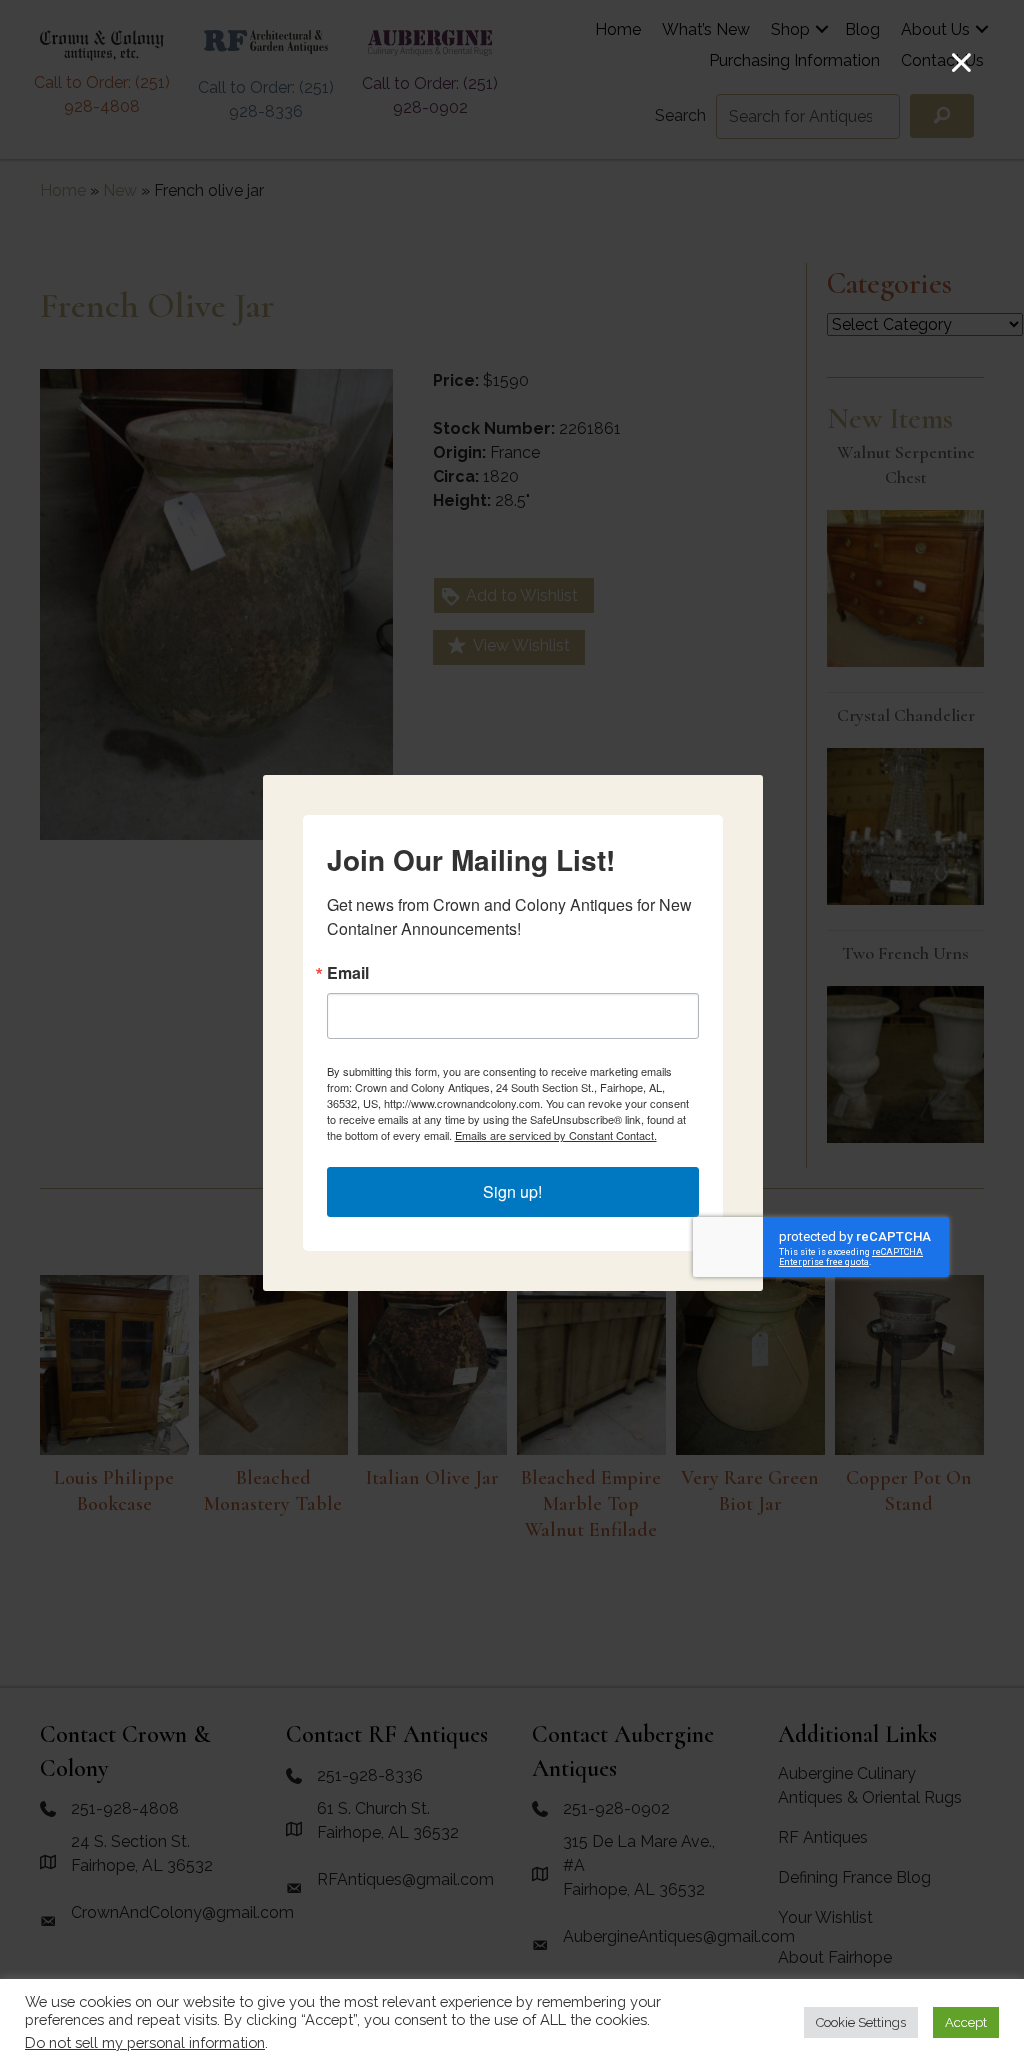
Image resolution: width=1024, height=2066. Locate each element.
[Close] (961, 62)
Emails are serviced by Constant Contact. (556, 1135)
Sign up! (512, 1191)
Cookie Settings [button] (861, 2022)
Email (348, 973)
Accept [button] (966, 2022)
